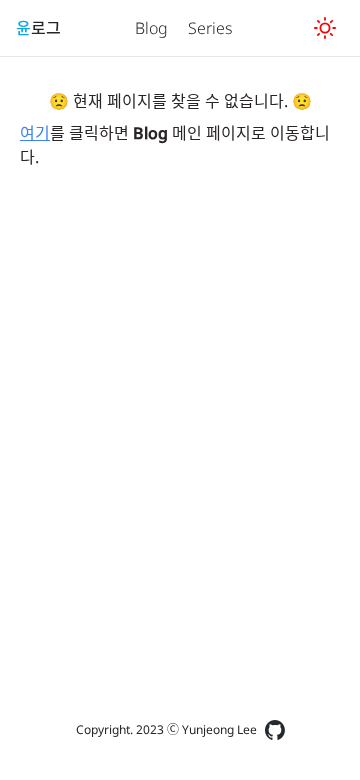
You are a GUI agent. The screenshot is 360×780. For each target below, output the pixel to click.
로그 (38, 28)
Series (210, 28)
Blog (151, 28)
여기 (35, 133)
